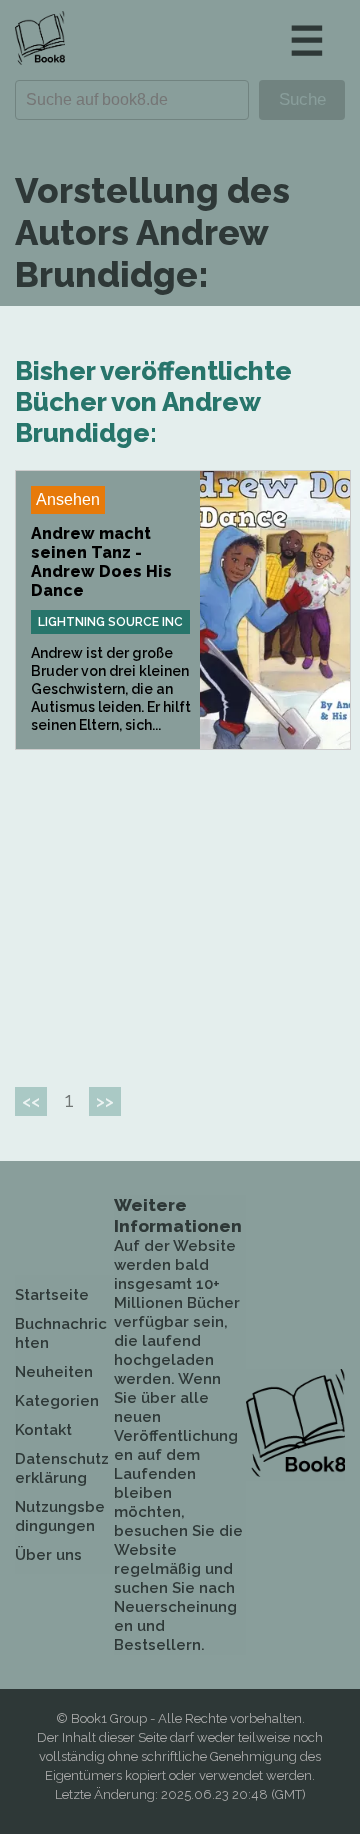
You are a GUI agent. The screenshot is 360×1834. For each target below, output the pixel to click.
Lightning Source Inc (110, 622)
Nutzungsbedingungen (60, 1516)
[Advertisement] (183, 910)
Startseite (52, 1295)
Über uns (48, 1555)
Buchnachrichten (61, 1333)
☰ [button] (307, 40)
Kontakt (43, 1430)
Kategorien (57, 1401)
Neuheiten (54, 1372)
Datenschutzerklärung (62, 1468)
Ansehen (68, 499)
